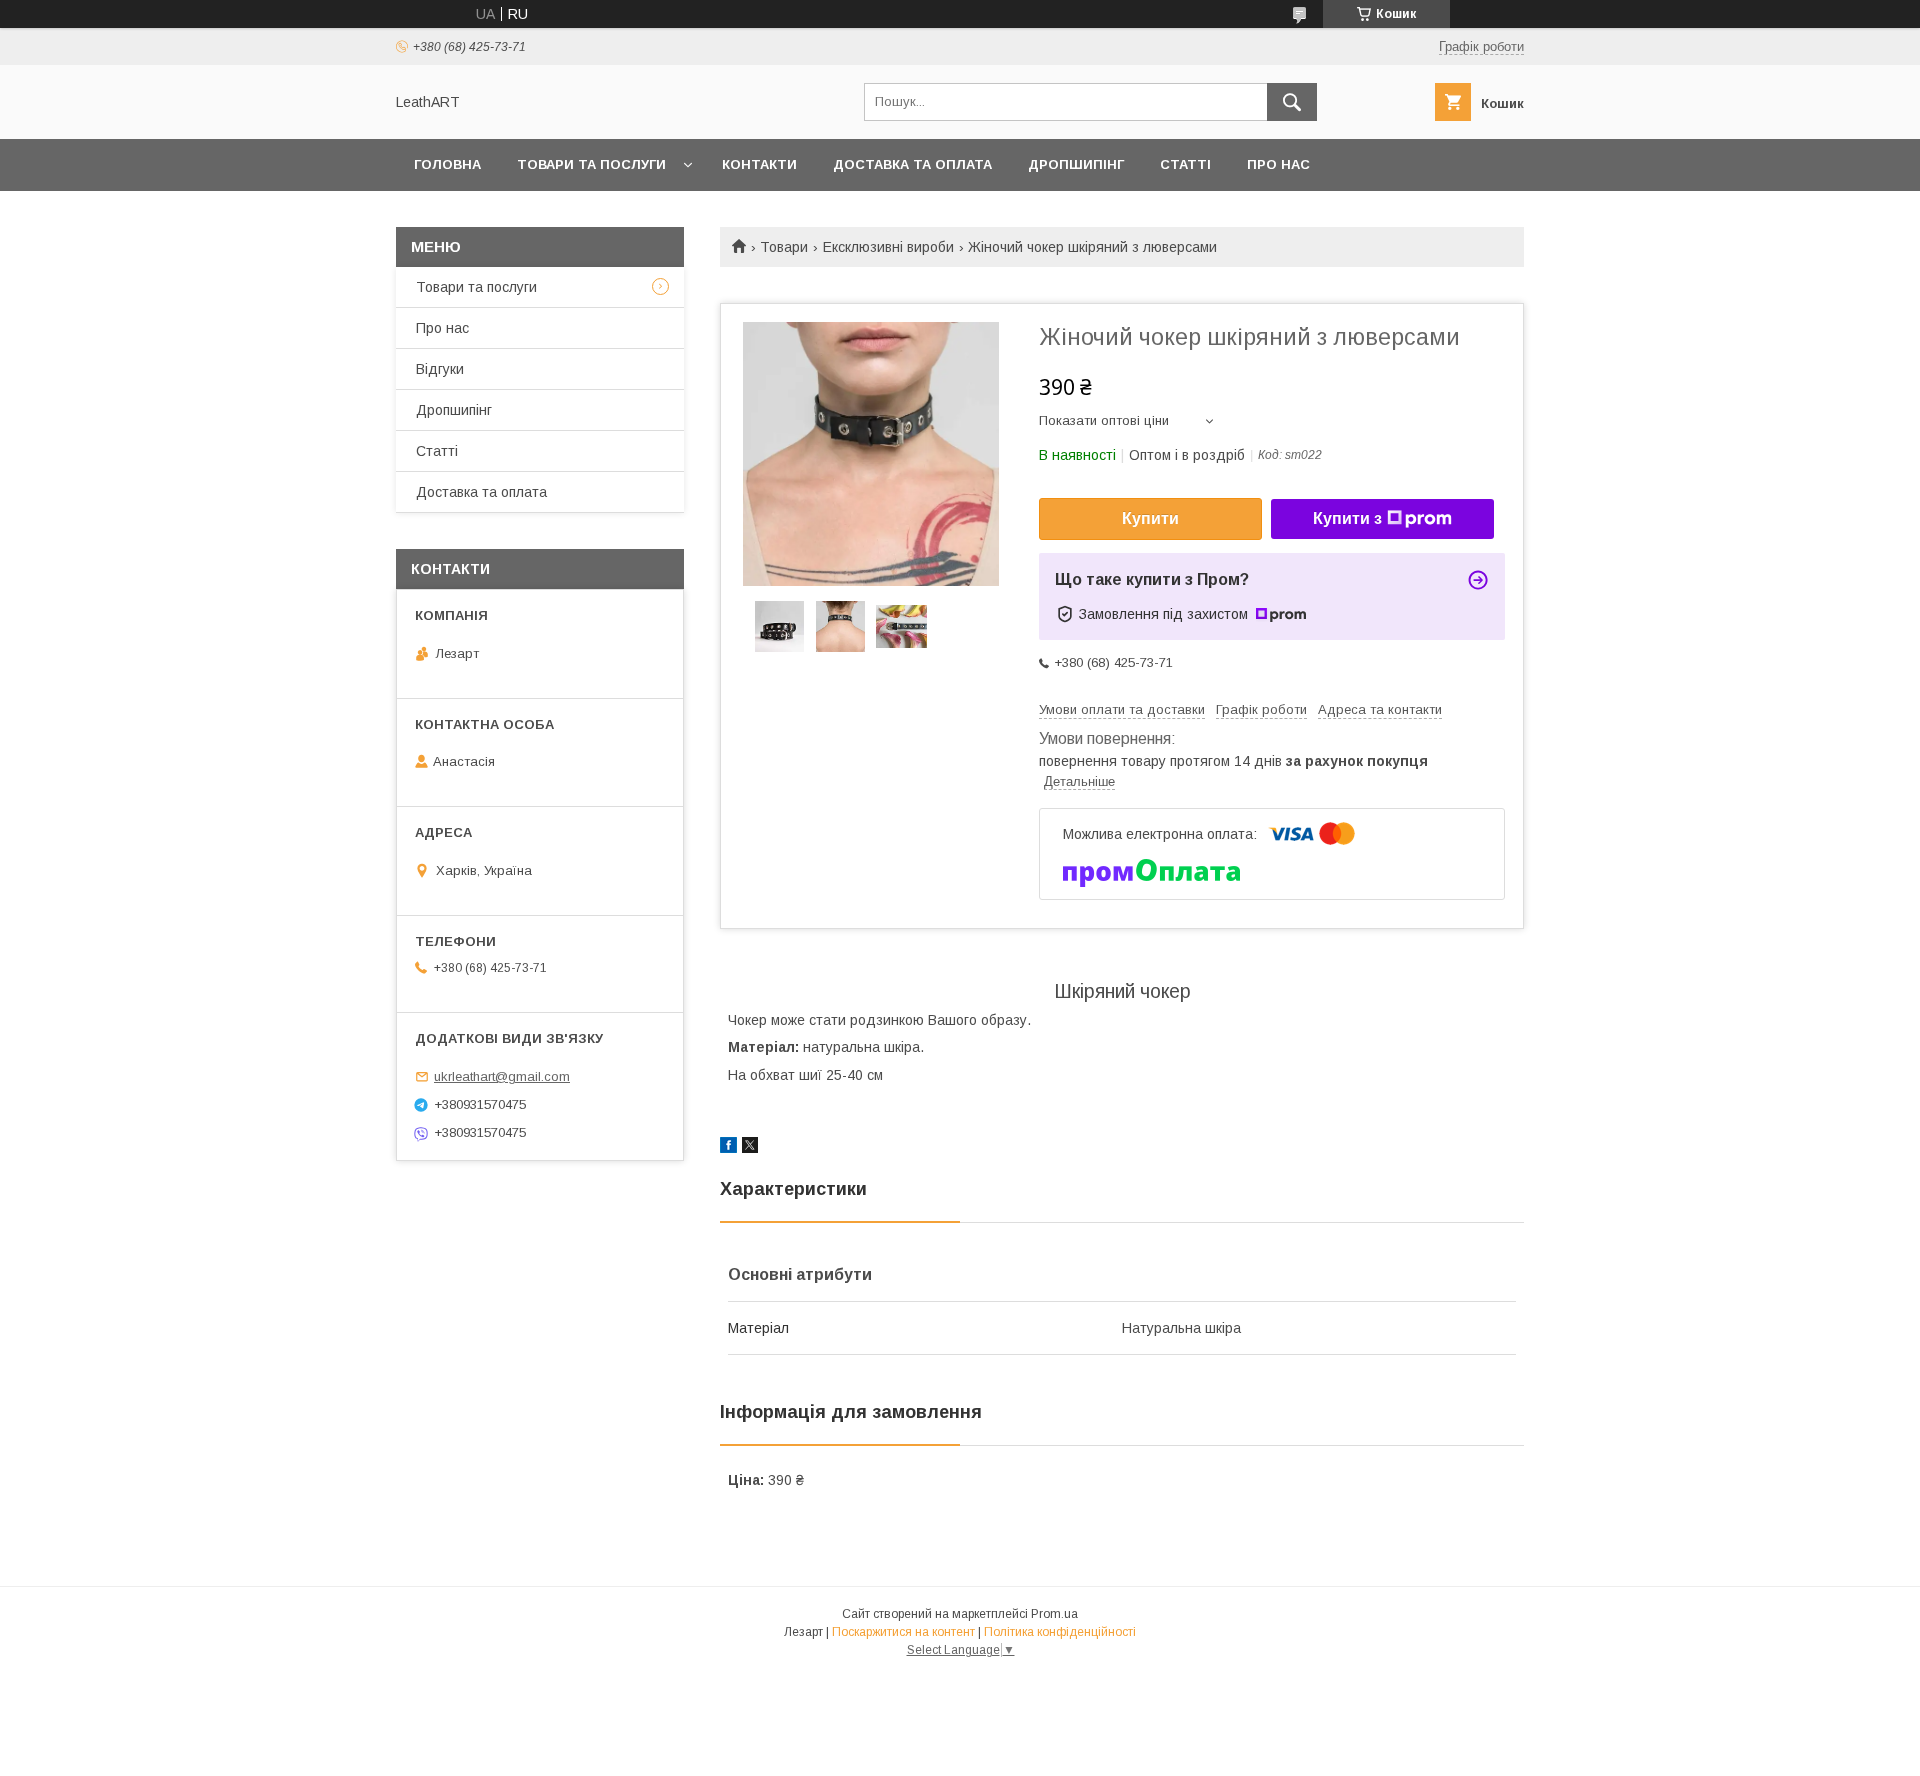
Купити (1150, 518)
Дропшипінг (1076, 164)
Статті (1185, 164)
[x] (750, 1148)
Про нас (1278, 164)
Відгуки (440, 369)
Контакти (759, 164)
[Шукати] (1292, 102)
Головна (447, 164)
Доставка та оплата (912, 164)
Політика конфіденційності (1060, 1632)
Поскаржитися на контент (903, 1632)
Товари (784, 247)
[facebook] (728, 1148)
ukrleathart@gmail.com (502, 1076)
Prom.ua (1054, 1614)
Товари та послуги (591, 164)
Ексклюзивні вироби (888, 247)
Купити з (1347, 518)
